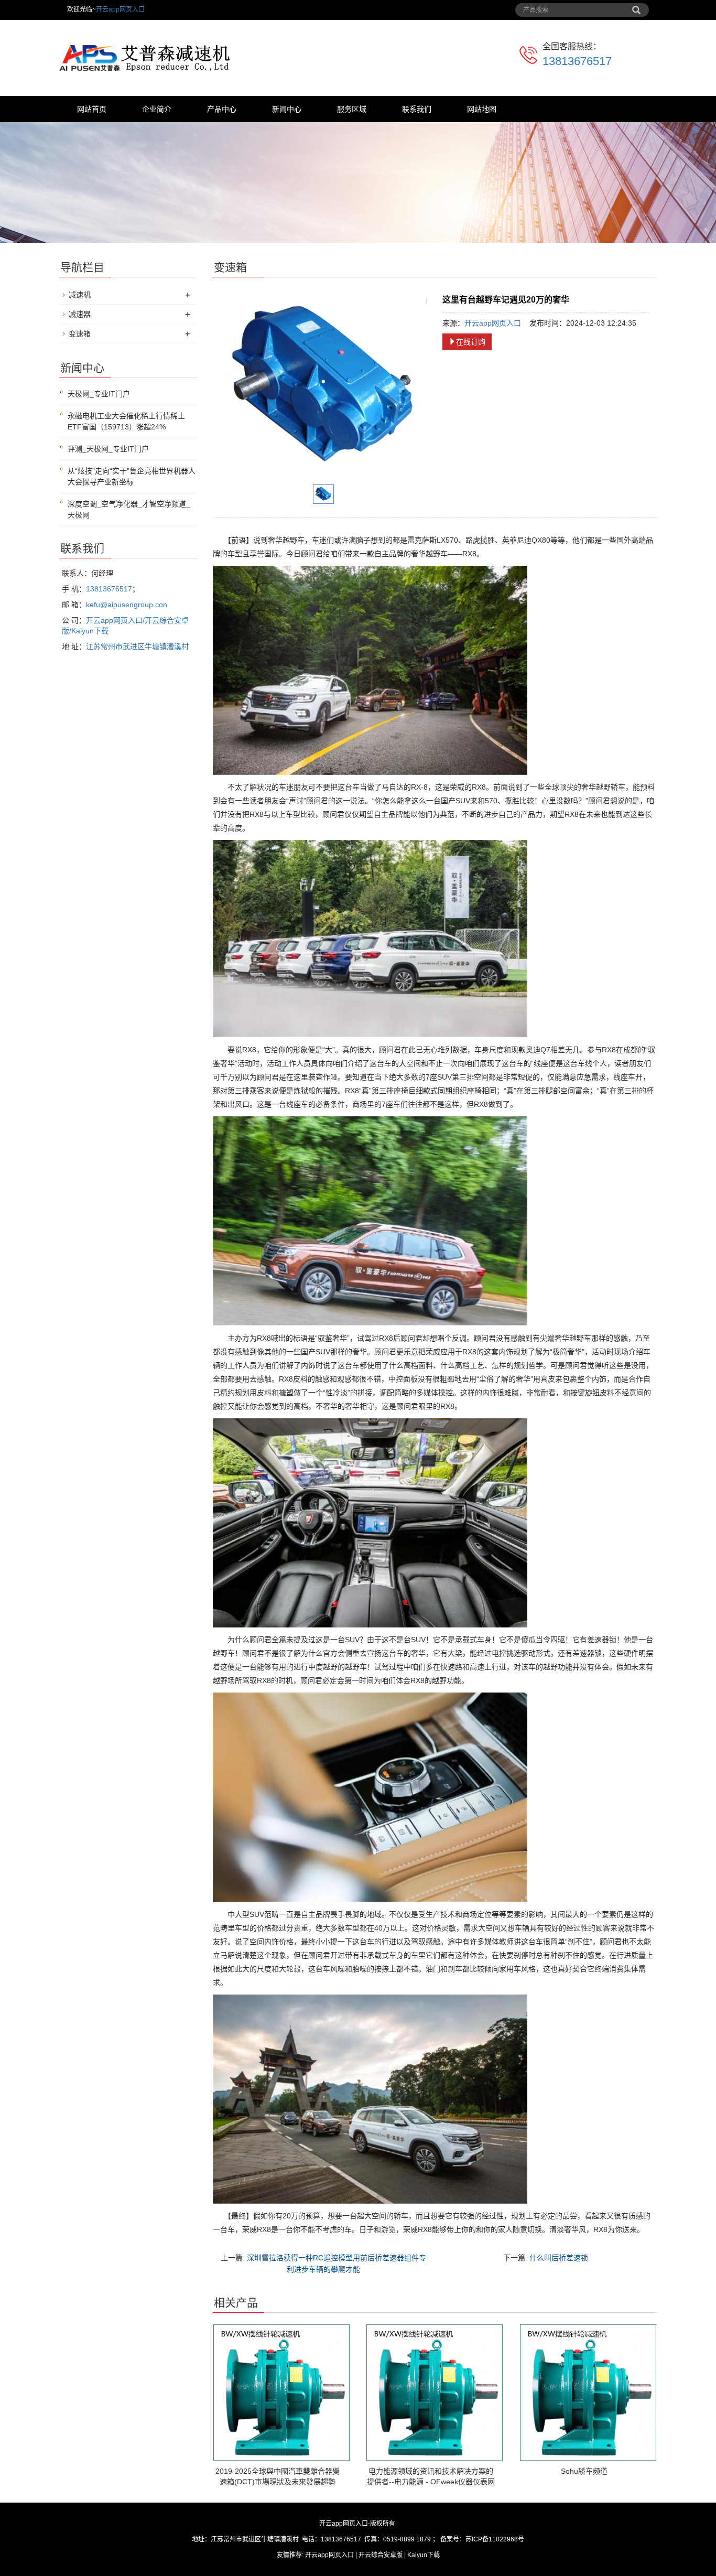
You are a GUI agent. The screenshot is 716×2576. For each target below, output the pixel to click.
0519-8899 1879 (407, 2539)
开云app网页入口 (120, 9)
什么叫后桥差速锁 (559, 2258)
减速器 (80, 314)
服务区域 (352, 109)
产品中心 (222, 109)
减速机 (80, 295)
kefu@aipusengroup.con (127, 605)
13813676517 (577, 61)
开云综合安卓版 (381, 2555)
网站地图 (482, 109)
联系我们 (417, 109)
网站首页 (92, 109)
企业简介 (157, 109)
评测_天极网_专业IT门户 (108, 449)
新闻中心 (287, 109)
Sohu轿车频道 (584, 2471)
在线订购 (471, 342)
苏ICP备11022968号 (495, 2539)
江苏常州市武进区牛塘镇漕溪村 (137, 646)
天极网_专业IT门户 (99, 394)
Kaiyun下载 (424, 2555)
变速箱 (80, 333)
